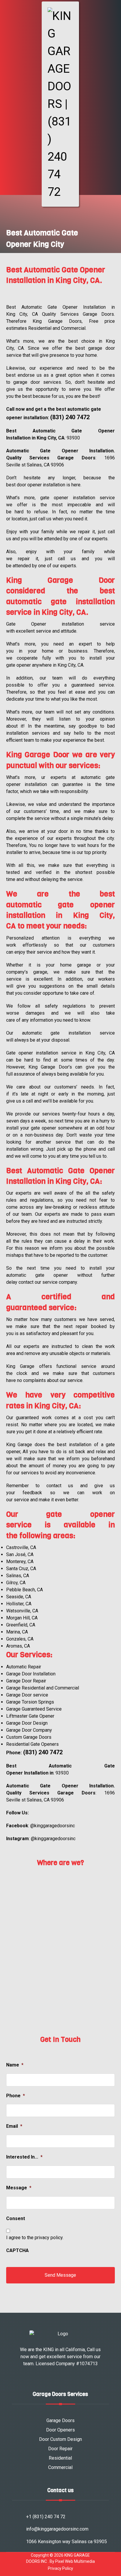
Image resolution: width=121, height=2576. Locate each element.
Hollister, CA (19, 1604)
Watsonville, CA (22, 1611)
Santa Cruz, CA (21, 1569)
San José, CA (20, 1554)
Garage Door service (27, 1695)
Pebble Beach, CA (25, 1590)
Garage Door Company (29, 1730)
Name (15, 2065)
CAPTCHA (17, 2250)
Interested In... (24, 2157)
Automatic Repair (24, 1667)
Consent (16, 2218)
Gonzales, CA (20, 1639)
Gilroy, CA (16, 1583)
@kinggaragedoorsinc (53, 1826)
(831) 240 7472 (70, 417)
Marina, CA (17, 1632)
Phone (16, 2096)
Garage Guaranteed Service (34, 1709)
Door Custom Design (60, 2439)
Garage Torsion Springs (30, 1702)
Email (14, 2126)
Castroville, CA (21, 1547)
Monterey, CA (20, 1562)
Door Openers (60, 2430)
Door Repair (60, 2449)
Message (19, 2188)
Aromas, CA (18, 1646)
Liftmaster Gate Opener (30, 1716)
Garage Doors (60, 2420)
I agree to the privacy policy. (35, 2238)
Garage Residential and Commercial (43, 1688)
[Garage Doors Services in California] (60, 104)
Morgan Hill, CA (22, 1618)
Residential (60, 2458)
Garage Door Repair (26, 1681)
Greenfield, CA (21, 1625)
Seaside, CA (19, 1597)
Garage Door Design (27, 1723)
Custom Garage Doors (29, 1737)
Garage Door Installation (31, 1674)
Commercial (60, 2467)
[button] (7, 10)
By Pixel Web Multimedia (72, 2561)
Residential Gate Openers (32, 1744)
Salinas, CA (18, 1576)
